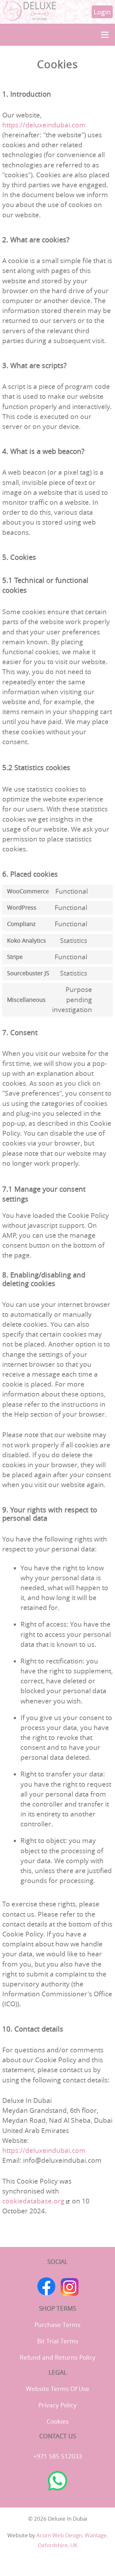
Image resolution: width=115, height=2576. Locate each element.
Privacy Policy (57, 2405)
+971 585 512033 (58, 2456)
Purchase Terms (57, 2325)
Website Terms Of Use (58, 2389)
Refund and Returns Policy (58, 2357)
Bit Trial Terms (58, 2341)
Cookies (58, 2421)
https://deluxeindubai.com (44, 125)
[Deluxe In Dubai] (30, 19)
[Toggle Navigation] (105, 35)
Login (102, 12)
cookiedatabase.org (33, 2201)
